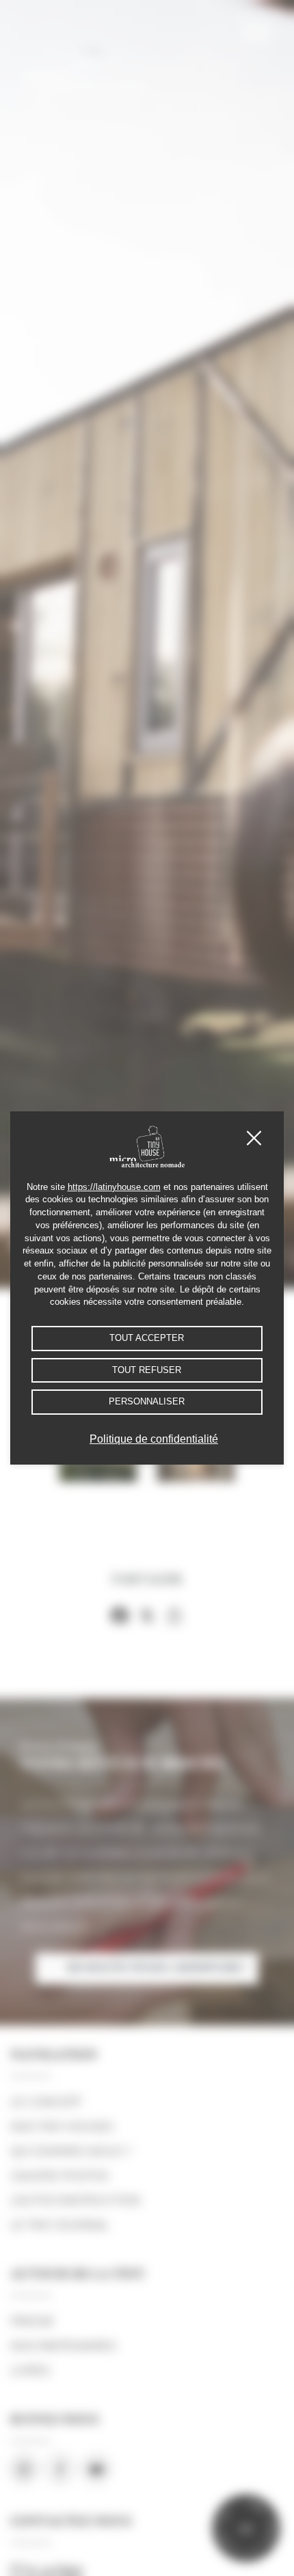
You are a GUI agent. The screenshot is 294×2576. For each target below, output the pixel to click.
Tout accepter (147, 1338)
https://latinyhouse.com (114, 1187)
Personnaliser (147, 1402)
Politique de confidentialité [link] (154, 1439)
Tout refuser (147, 1370)
